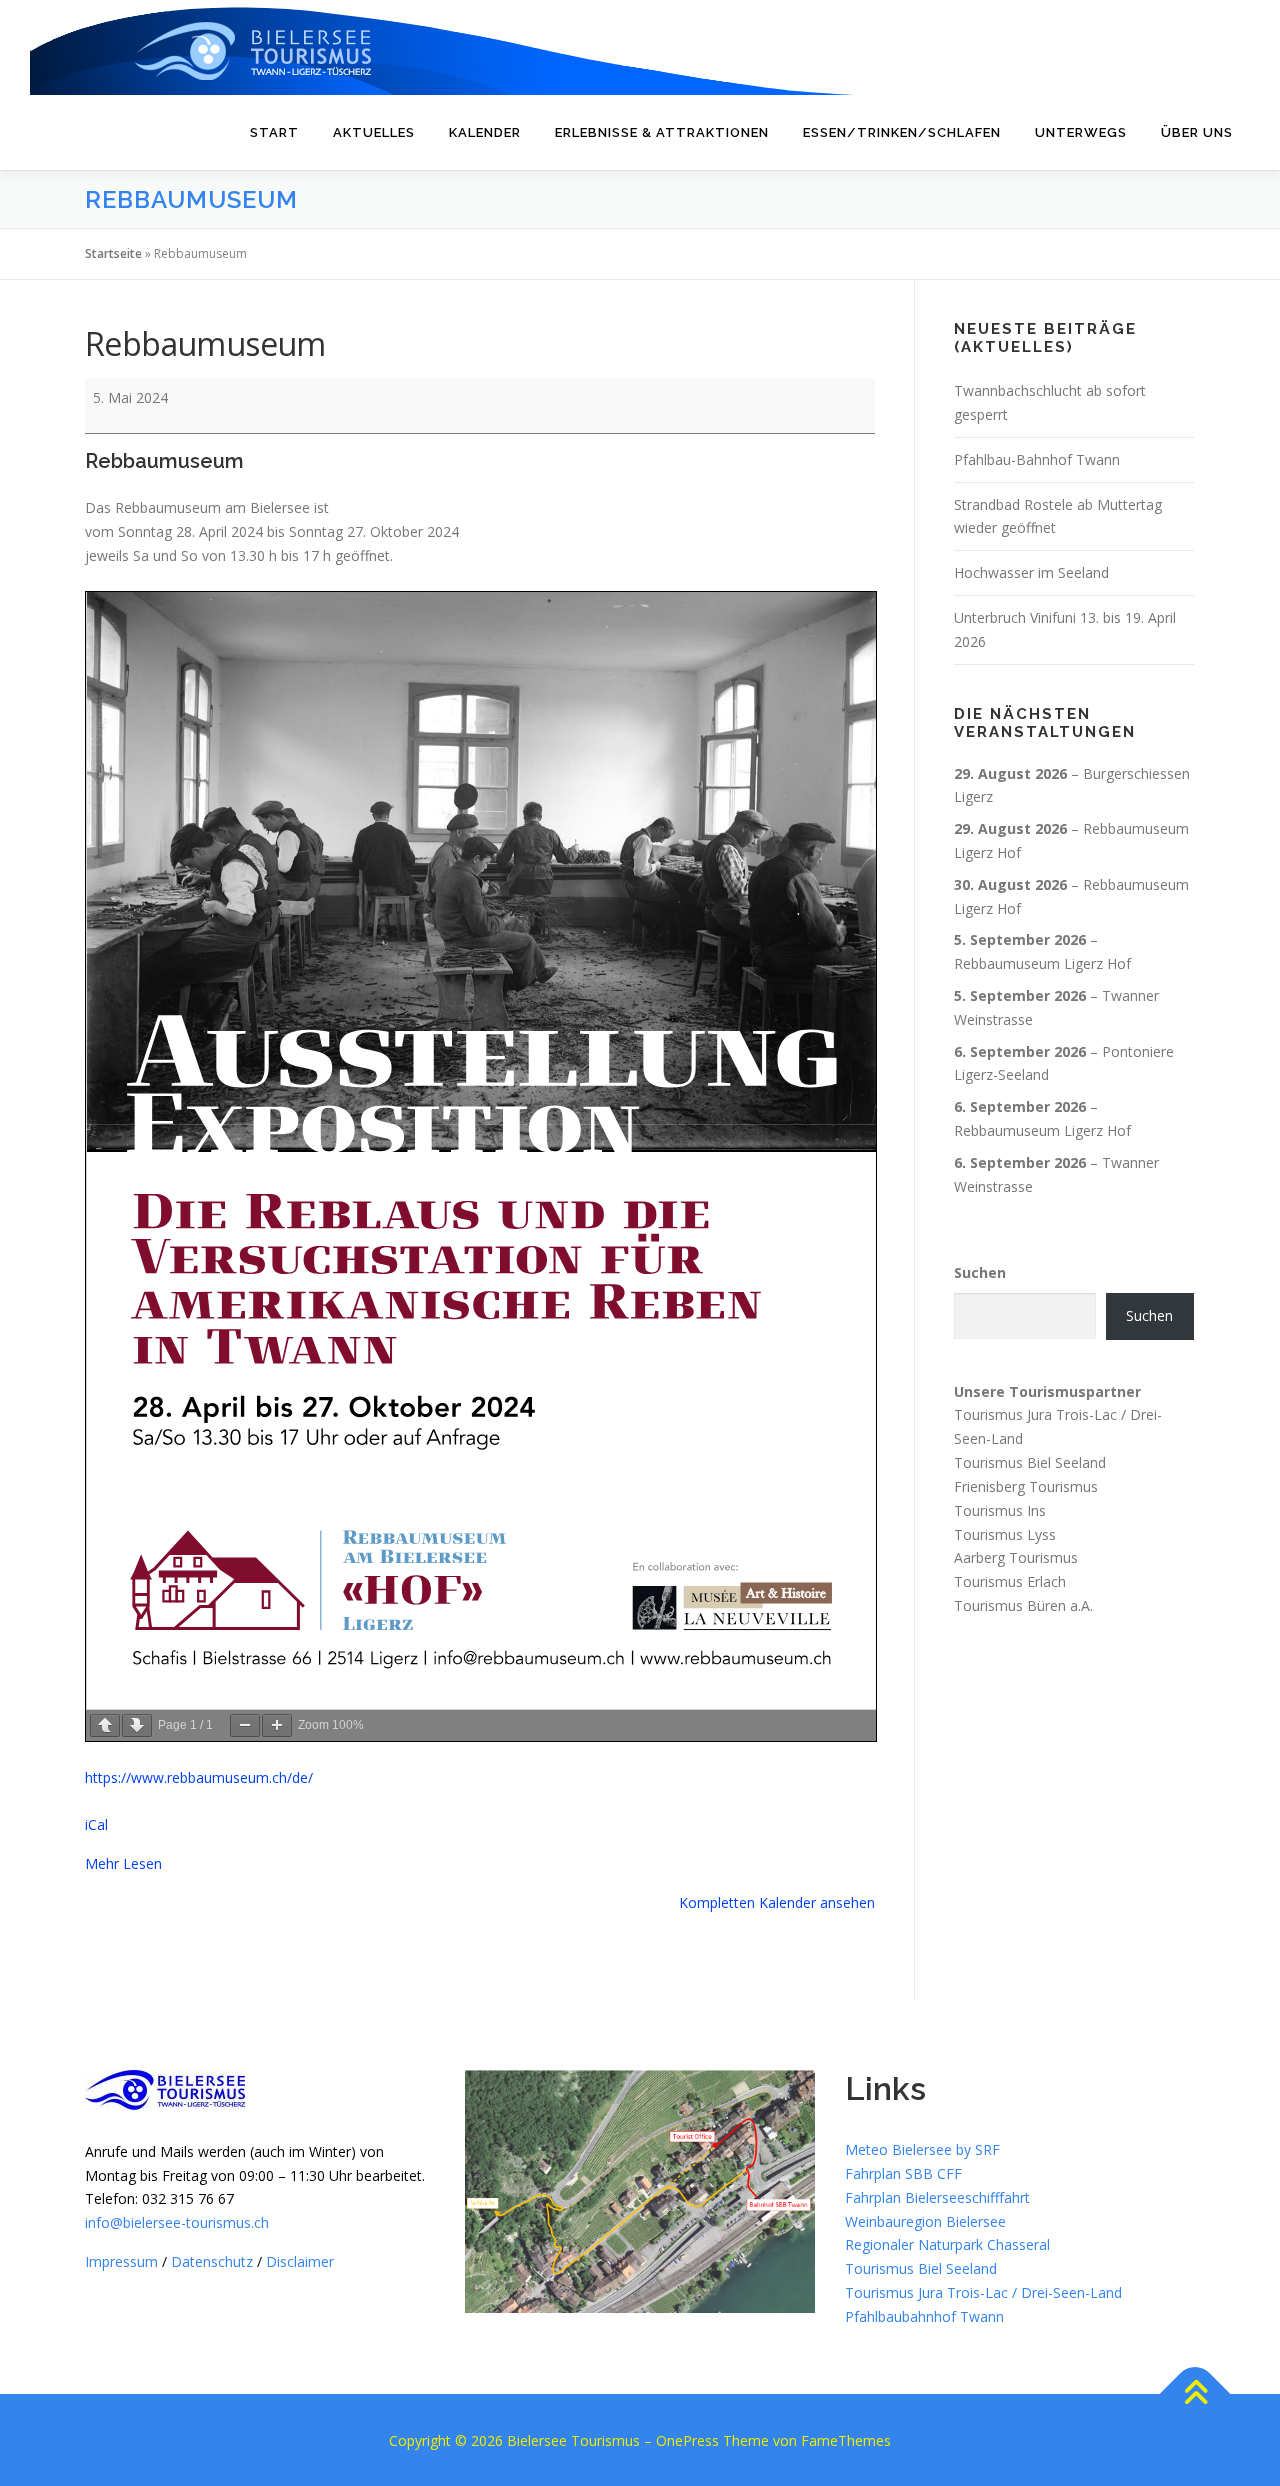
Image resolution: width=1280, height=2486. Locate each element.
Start (274, 132)
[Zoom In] (277, 1725)
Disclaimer (300, 2261)
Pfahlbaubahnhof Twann (924, 2316)
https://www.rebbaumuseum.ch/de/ (199, 1777)
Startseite (113, 253)
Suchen (980, 1272)
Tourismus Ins (1000, 1510)
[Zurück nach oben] (1195, 2393)
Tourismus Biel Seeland (1030, 1462)
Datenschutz (212, 2261)
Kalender (485, 132)
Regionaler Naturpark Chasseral (947, 2244)
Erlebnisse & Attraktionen (662, 132)
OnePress (687, 2440)
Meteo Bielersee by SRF (922, 2149)
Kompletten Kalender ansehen (777, 1902)
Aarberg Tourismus (1016, 1557)
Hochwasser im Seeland (1031, 572)
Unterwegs (1081, 132)
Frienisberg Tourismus (1026, 1486)
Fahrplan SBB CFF (903, 2173)
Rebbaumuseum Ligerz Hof (1042, 963)
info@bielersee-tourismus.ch (177, 2222)
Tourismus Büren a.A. (1023, 1605)
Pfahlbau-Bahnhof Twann (1037, 459)
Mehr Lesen (123, 1863)
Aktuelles (374, 132)
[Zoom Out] (245, 1725)
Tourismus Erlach (1010, 1581)
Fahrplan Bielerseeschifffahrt (937, 2197)
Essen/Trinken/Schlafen (902, 132)
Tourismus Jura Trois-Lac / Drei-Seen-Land (983, 2292)
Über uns (1197, 132)
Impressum (121, 2261)
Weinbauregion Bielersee (925, 2221)
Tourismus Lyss (1005, 1533)
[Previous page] (105, 1725)
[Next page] (137, 1725)
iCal (96, 1824)
